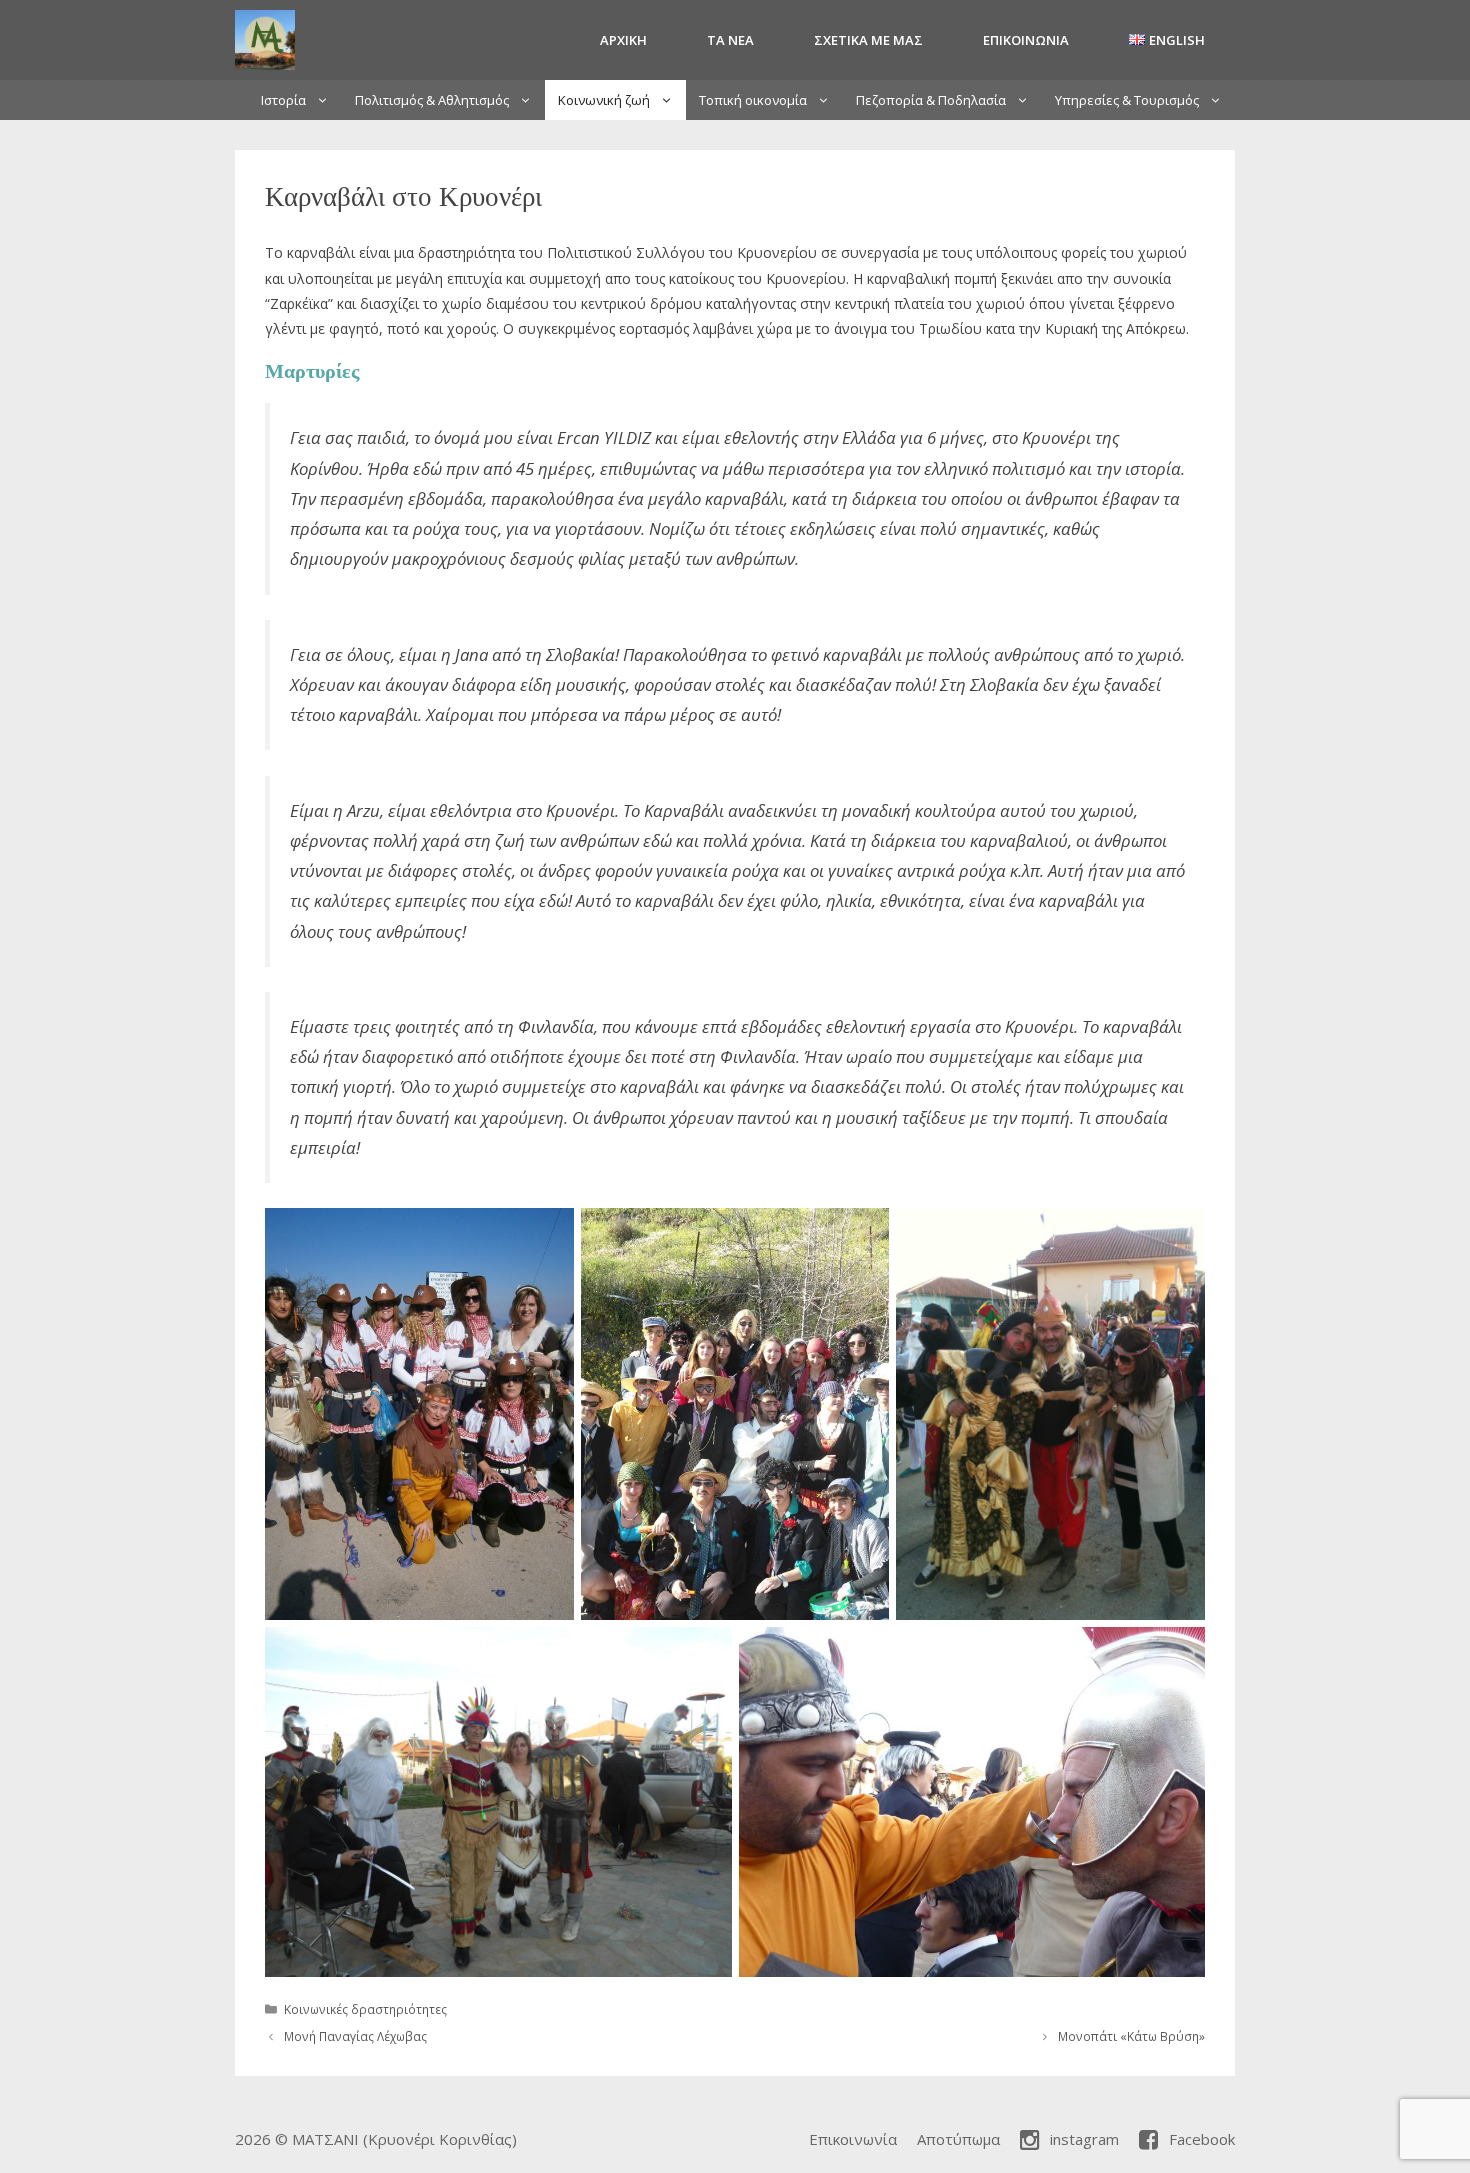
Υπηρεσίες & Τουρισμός (1127, 100)
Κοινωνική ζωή (604, 100)
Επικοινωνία (1026, 40)
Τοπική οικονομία (753, 100)
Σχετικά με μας (868, 40)
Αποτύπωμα (958, 2139)
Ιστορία (283, 100)
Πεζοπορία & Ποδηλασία (931, 100)
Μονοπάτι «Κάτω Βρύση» (1131, 2036)
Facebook (1202, 2139)
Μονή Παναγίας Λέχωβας (355, 2036)
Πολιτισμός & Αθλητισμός (432, 100)
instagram (1084, 2139)
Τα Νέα (730, 40)
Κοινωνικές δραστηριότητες (365, 2009)
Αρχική (623, 40)
